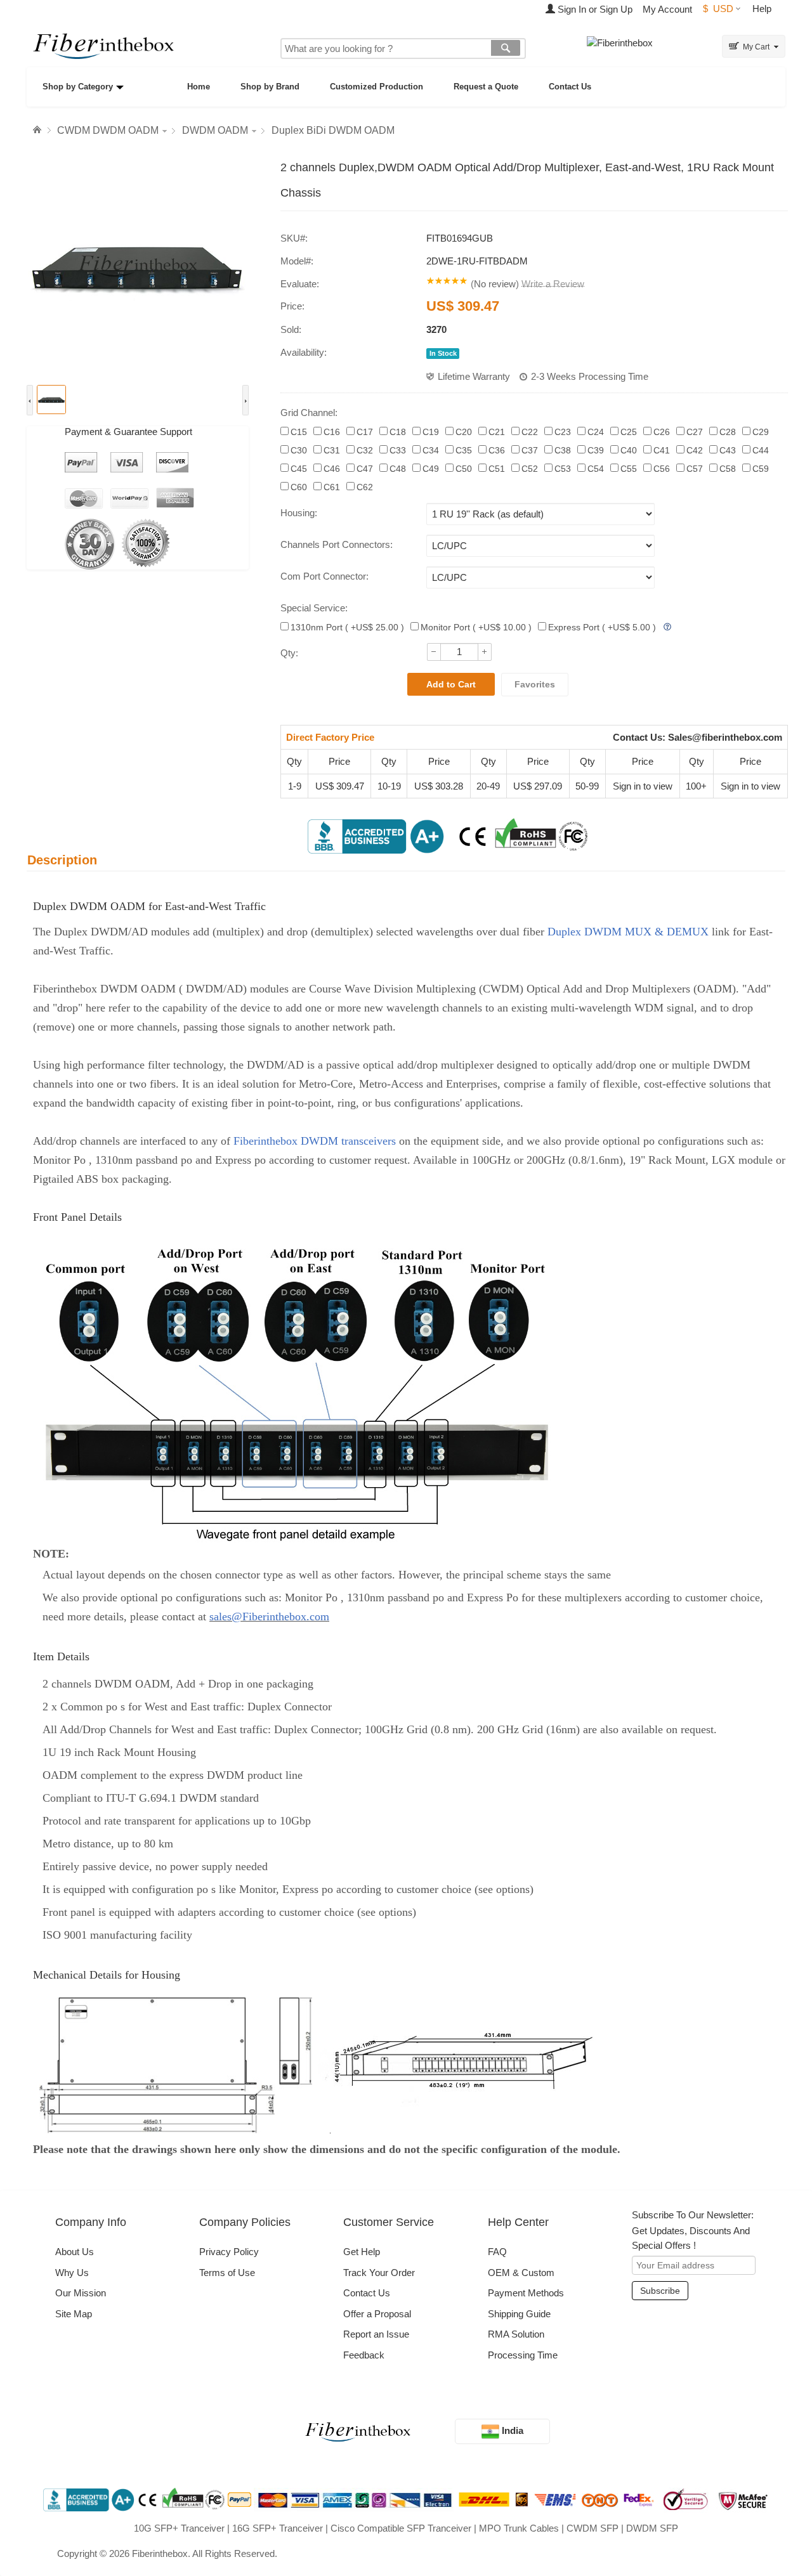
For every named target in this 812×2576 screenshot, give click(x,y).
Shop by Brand (270, 87)
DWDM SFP (652, 2528)
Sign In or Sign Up (594, 9)
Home (199, 87)
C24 (596, 432)
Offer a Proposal (377, 2314)
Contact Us (570, 87)
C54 (596, 469)
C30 (299, 450)
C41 (662, 450)
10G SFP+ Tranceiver (179, 2528)
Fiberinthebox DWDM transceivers (313, 1141)
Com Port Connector (323, 576)
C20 (464, 432)
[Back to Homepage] (39, 130)
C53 (563, 469)
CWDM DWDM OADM (108, 130)
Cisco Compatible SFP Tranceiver (401, 2528)
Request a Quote (486, 87)
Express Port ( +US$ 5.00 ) (602, 627)
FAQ (497, 2252)
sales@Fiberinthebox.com (269, 1617)
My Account (667, 9)
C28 (728, 432)
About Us (75, 2252)
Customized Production (377, 87)
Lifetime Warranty (474, 376)
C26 (662, 432)
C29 (761, 432)
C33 (398, 450)
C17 (365, 432)
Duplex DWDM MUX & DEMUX (630, 932)
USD (718, 9)
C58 (728, 469)
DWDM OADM (215, 130)
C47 (365, 469)
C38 (563, 450)
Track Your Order (379, 2273)
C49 (431, 469)
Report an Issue (376, 2334)
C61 (332, 487)
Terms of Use (227, 2273)
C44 (761, 450)
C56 (662, 469)
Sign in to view (643, 786)
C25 (629, 432)
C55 (629, 469)
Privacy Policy (229, 2252)
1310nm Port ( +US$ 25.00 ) (347, 627)
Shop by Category (78, 87)
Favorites (535, 684)
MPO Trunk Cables (519, 2528)
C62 (365, 487)
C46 (332, 469)
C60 (299, 487)
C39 (596, 450)
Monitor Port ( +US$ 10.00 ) (476, 627)
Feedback (364, 2355)
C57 (695, 469)
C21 (497, 432)
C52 (530, 469)
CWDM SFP (593, 2528)
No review (495, 284)
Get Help (362, 2252)
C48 (398, 469)
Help (762, 9)
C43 (728, 450)
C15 (299, 432)
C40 (629, 450)
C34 (431, 450)
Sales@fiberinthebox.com (725, 737)
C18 (398, 432)
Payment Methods (526, 2293)
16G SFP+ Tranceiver (278, 2528)
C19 (431, 432)
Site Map (74, 2314)
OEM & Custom (521, 2273)
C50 (464, 469)
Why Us (72, 2273)
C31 (332, 450)
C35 (464, 450)
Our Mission (81, 2293)
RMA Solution (516, 2334)
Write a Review (553, 284)
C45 (299, 469)
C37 (530, 450)
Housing (298, 513)
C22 (530, 432)
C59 (761, 469)
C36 (497, 450)
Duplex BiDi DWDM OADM (333, 130)
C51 (497, 469)
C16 (332, 432)
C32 (365, 450)
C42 (695, 450)
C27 (695, 432)
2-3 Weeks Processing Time (590, 376)
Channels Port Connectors (335, 544)
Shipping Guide (519, 2314)
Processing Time (523, 2355)
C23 (563, 432)
